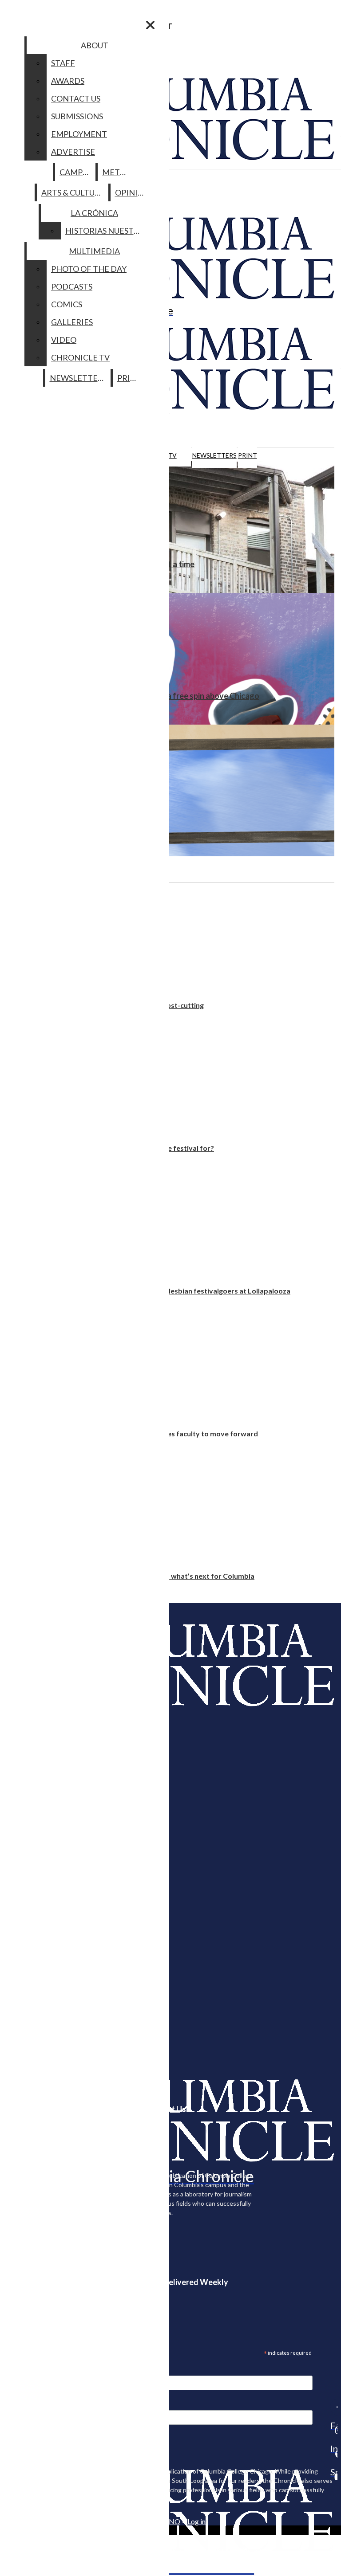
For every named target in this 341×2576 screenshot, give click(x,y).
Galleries (72, 322)
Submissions (77, 116)
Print (248, 455)
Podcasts (72, 286)
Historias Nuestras (107, 231)
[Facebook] (334, 2407)
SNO (173, 2521)
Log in (196, 2521)
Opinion (133, 192)
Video (64, 340)
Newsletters (214, 455)
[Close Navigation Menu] (150, 25)
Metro (117, 172)
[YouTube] (334, 2477)
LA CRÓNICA (94, 213)
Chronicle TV (80, 357)
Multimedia (94, 251)
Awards (68, 81)
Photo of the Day (89, 269)
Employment (79, 134)
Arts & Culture (73, 192)
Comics (67, 304)
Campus (76, 172)
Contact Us (76, 98)
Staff (63, 63)
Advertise (73, 152)
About (95, 45)
